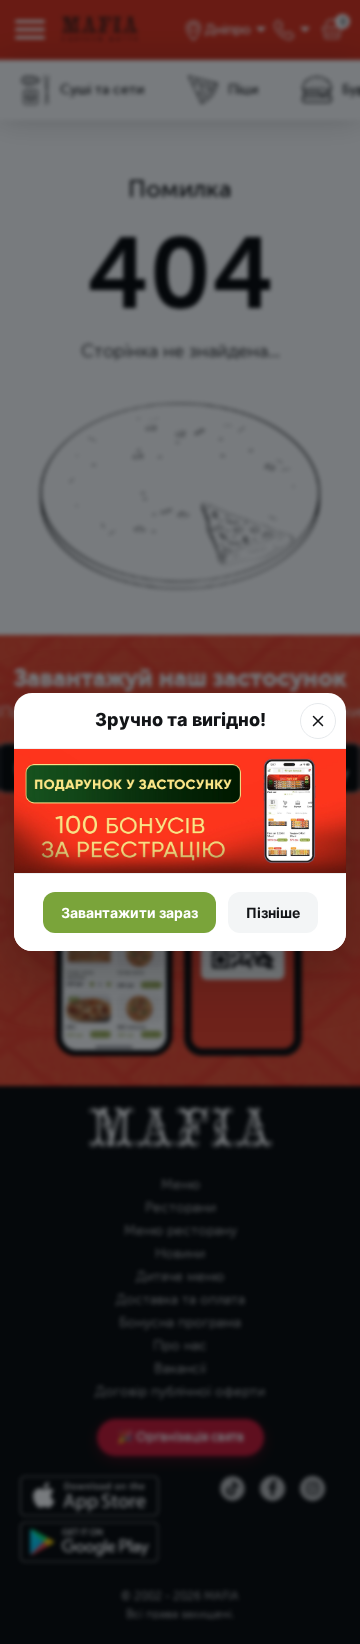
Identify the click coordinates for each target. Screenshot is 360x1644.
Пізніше (273, 912)
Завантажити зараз (129, 912)
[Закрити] (318, 721)
